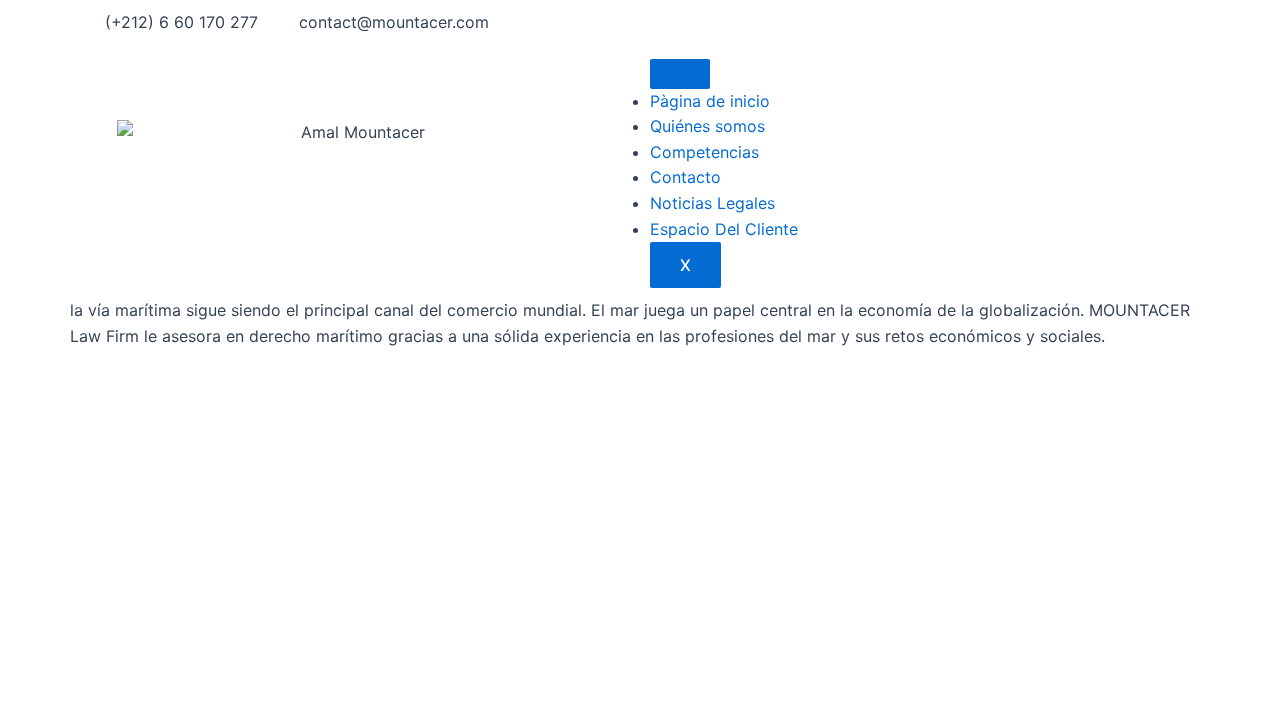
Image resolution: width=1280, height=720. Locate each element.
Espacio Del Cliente (724, 229)
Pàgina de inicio (710, 101)
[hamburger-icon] (680, 74)
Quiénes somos (707, 126)
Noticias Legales (712, 203)
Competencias (704, 152)
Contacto (685, 177)
